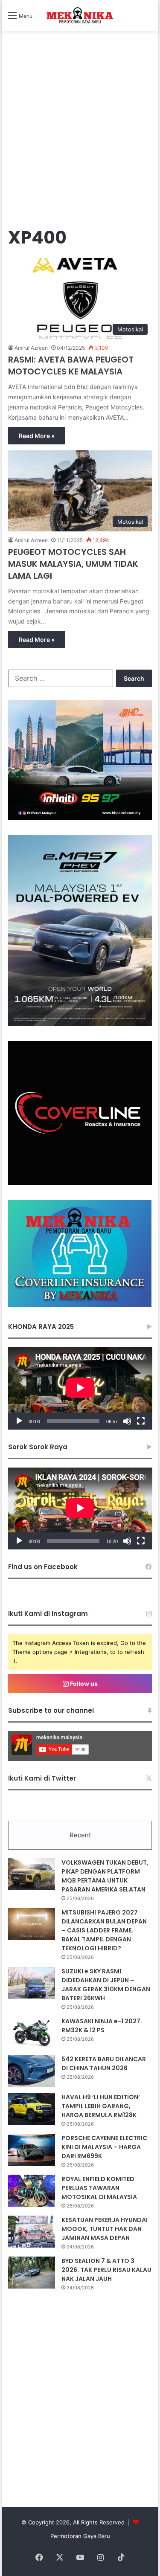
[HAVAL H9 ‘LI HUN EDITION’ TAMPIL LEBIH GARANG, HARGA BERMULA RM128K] (32, 2109)
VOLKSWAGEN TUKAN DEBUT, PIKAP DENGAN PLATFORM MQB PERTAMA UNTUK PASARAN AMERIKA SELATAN (105, 1876)
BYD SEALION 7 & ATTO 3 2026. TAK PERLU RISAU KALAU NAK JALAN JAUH (106, 2270)
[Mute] (127, 1421)
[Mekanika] (80, 15)
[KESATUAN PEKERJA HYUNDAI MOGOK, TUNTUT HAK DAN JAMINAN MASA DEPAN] (32, 2232)
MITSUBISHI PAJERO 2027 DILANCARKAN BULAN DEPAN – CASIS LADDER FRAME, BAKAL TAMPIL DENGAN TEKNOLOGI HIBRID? (104, 1930)
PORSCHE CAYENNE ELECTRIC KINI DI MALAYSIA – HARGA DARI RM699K (104, 2147)
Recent (80, 1835)
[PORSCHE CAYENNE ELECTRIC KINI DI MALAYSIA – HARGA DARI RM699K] (32, 2150)
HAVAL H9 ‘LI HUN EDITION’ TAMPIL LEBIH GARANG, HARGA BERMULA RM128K (101, 2106)
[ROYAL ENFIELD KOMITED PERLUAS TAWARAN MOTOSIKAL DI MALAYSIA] (32, 2191)
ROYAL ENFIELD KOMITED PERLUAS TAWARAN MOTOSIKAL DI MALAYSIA (100, 2188)
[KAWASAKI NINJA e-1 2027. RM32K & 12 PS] (32, 2033)
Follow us (83, 1684)
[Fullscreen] (141, 1421)
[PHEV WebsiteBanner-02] (80, 1024)
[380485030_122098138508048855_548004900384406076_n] (80, 1183)
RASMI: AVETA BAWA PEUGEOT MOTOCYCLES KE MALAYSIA (71, 366)
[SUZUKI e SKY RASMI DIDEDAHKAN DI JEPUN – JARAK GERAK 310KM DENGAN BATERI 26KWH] (32, 1983)
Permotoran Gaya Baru (80, 2536)
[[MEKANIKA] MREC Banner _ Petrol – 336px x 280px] (80, 818)
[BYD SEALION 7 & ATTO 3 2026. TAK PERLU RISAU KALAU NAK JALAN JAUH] (32, 2273)
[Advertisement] (80, 137)
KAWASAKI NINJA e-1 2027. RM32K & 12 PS (102, 2026)
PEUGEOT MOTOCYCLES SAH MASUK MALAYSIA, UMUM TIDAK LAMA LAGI (73, 564)
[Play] (19, 1421)
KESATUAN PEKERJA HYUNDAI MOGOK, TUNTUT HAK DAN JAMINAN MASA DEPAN (105, 2229)
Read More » (37, 436)
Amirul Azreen (31, 348)
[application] (80, 1388)
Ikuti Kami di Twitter (42, 1778)
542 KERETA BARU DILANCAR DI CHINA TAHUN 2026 (104, 2064)
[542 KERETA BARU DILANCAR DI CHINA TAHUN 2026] (32, 2071)
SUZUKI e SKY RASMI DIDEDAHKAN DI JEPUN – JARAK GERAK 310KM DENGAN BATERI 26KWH (106, 1985)
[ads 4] (80, 1305)
